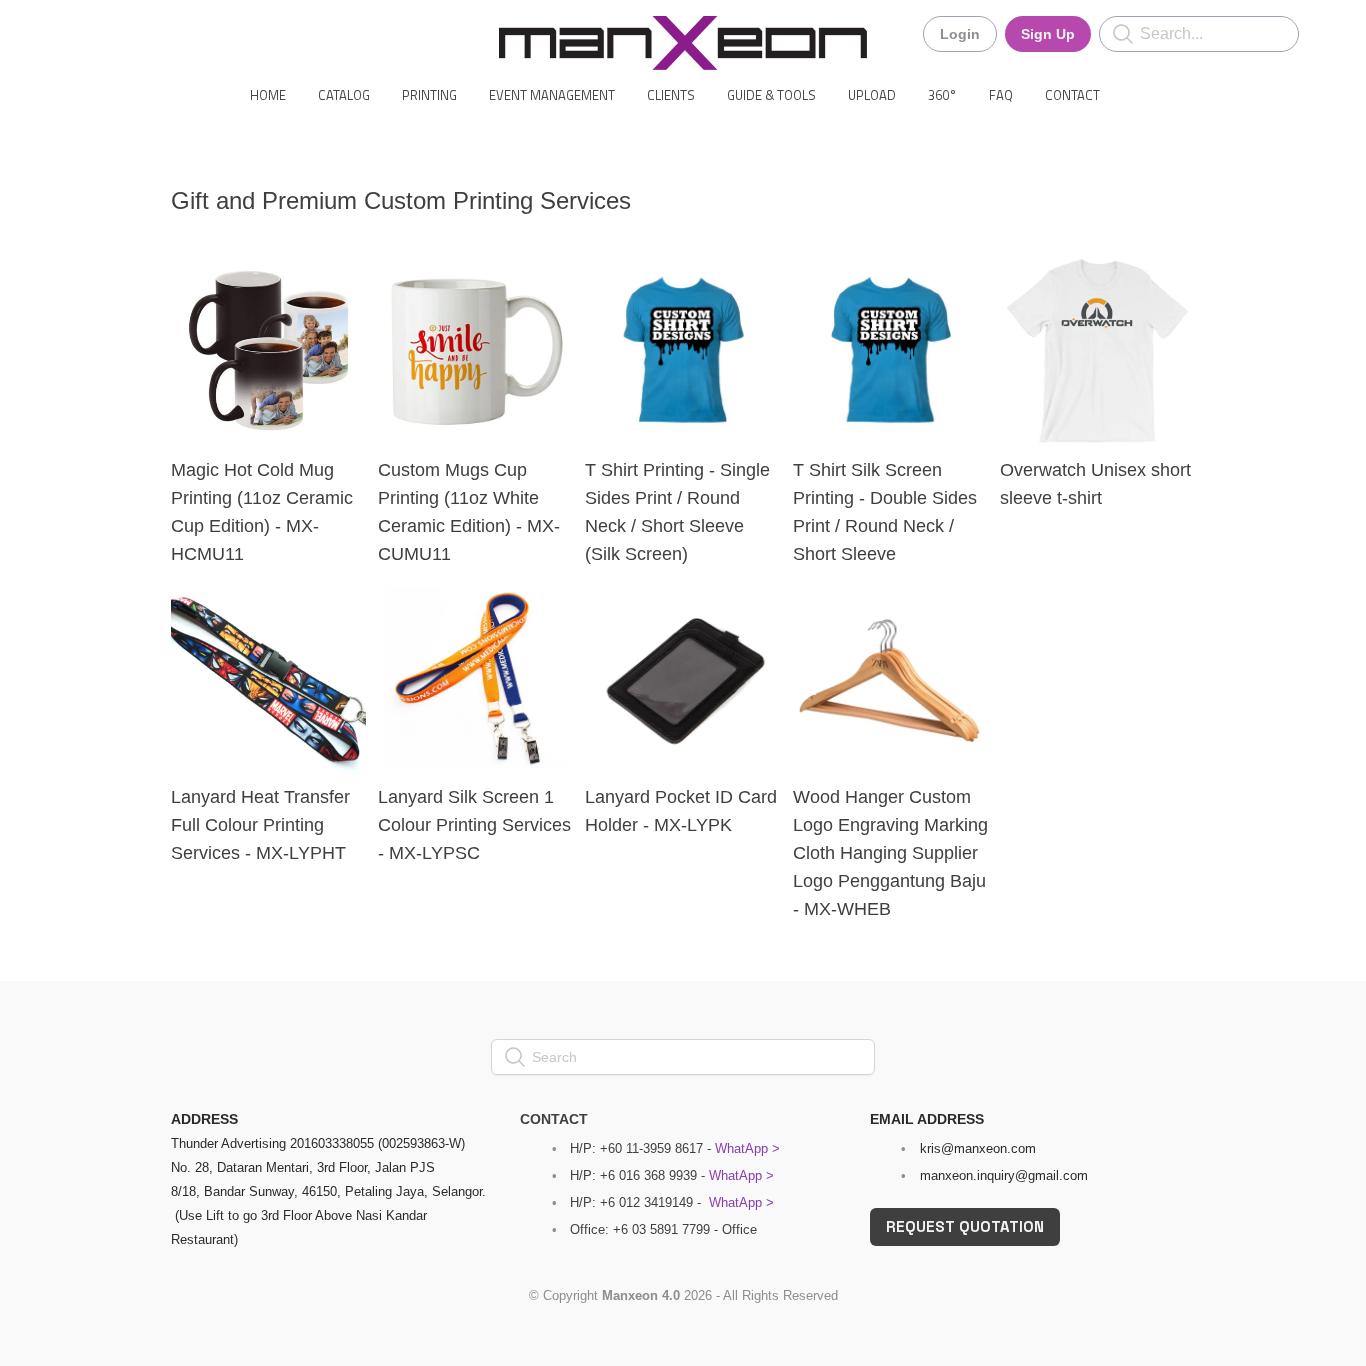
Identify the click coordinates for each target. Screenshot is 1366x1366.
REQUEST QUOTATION (965, 1226)
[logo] (683, 43)
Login (960, 34)
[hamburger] (83, 32)
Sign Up (1048, 34)
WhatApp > (747, 1148)
